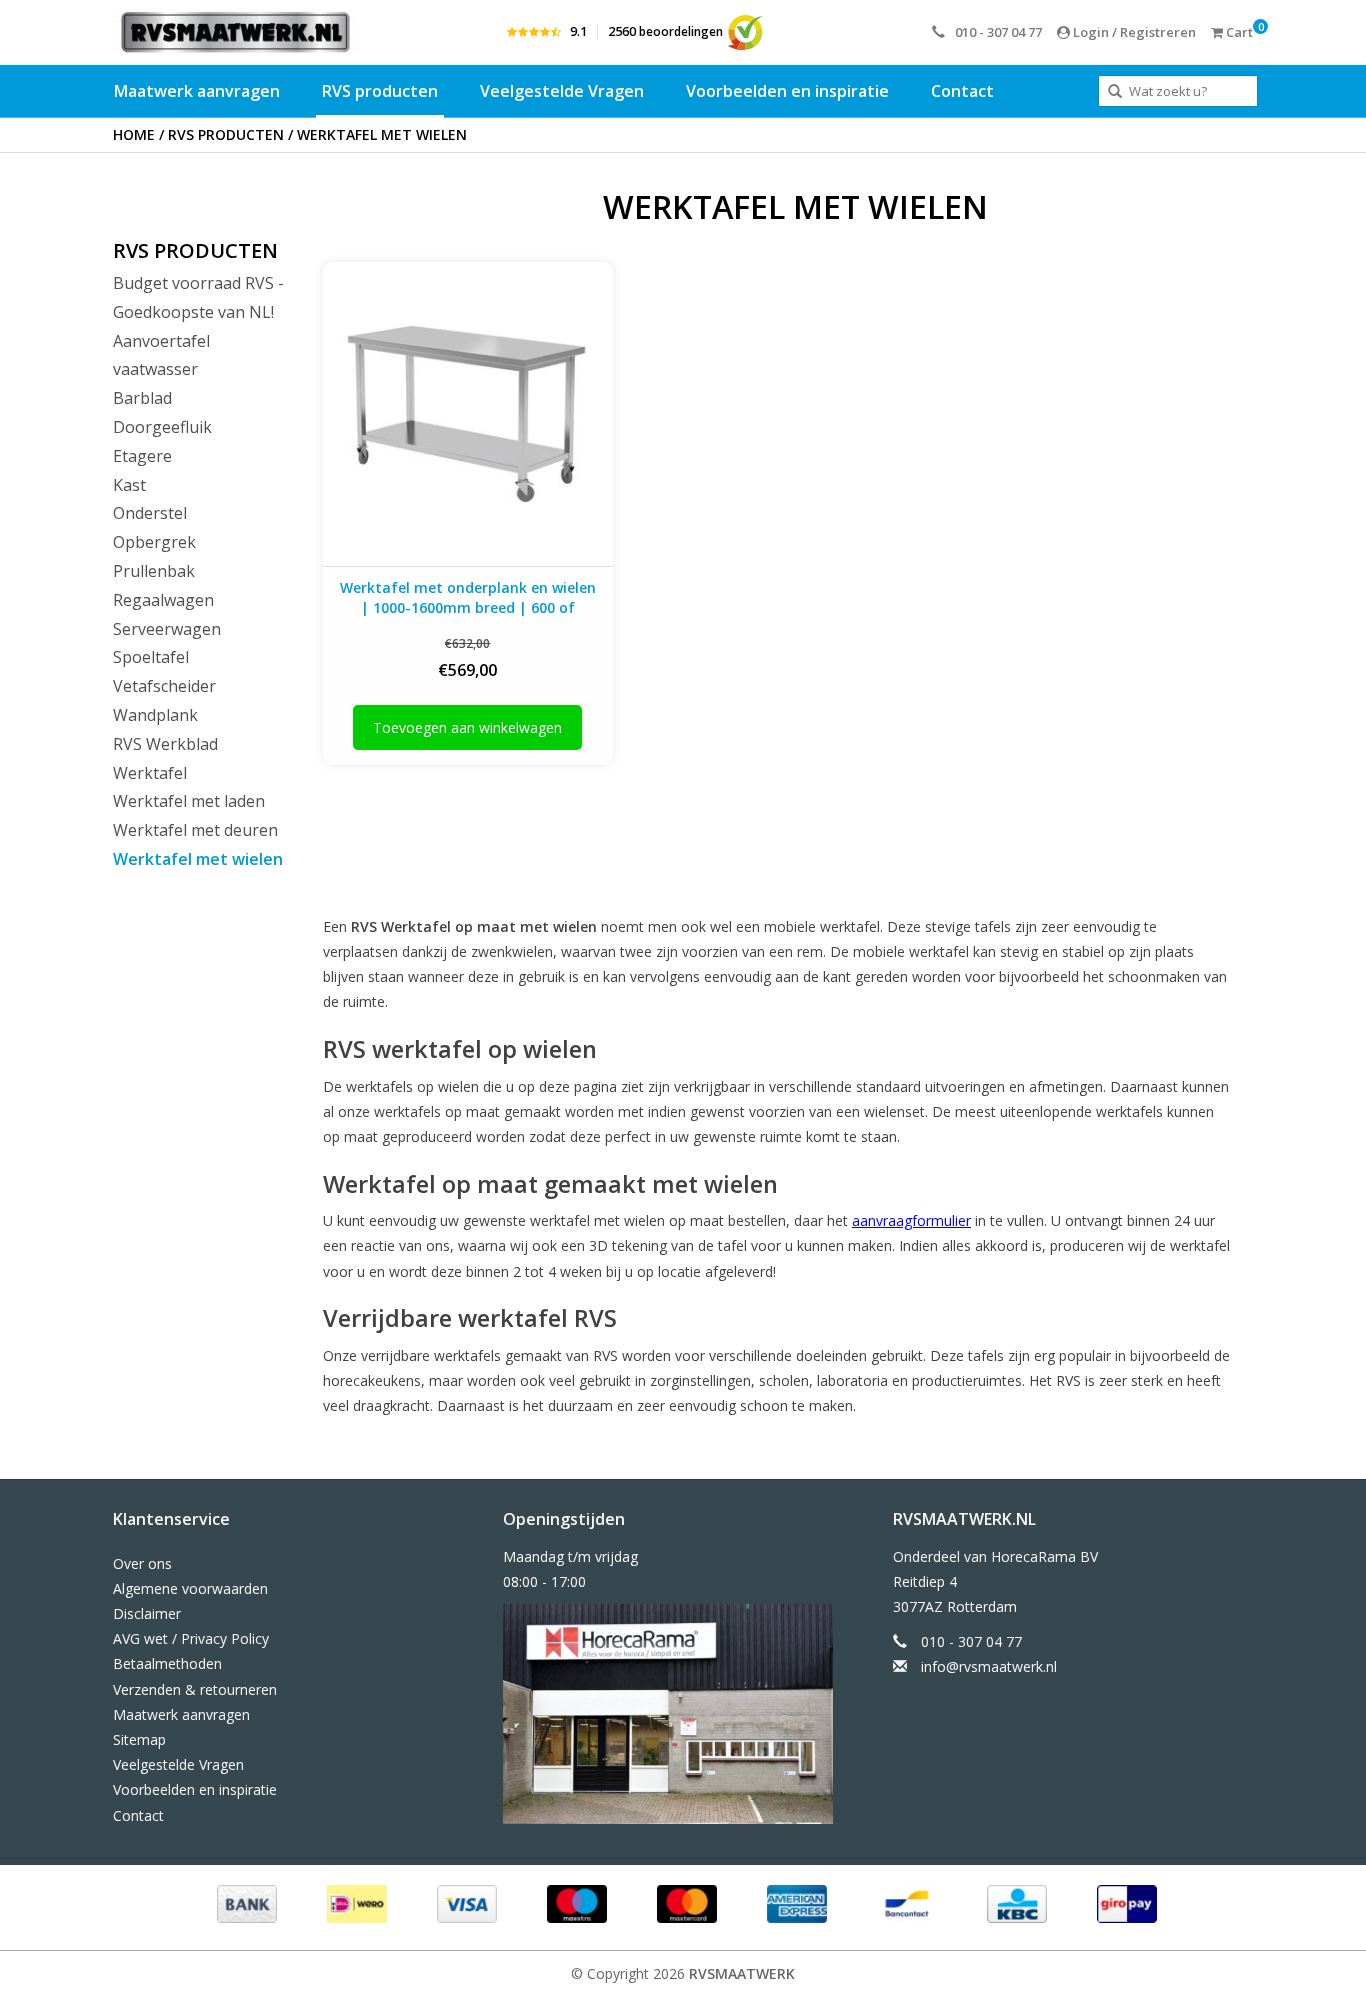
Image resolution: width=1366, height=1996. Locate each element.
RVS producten (380, 91)
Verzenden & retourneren (195, 1689)
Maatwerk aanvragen (197, 91)
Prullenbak (154, 571)
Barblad (142, 398)
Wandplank (155, 715)
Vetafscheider (164, 686)
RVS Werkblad (165, 744)
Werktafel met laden (189, 801)
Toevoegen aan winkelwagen (467, 727)
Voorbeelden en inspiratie (787, 91)
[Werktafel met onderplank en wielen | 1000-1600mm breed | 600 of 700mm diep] (468, 413)
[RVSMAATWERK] (235, 32)
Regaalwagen (163, 600)
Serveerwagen (167, 629)
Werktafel (150, 773)
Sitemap (139, 1739)
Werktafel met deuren (195, 830)
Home (134, 134)
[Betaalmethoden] (245, 1902)
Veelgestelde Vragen (562, 91)
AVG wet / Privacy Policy (191, 1638)
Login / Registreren (1133, 32)
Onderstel (150, 513)
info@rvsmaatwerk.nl (989, 1666)
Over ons (142, 1563)
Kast (129, 485)
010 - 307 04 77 (998, 32)
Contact (962, 91)
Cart (1238, 32)
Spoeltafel (151, 657)
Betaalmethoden (167, 1663)
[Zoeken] (1115, 92)
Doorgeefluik (162, 427)
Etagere (142, 456)
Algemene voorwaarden (190, 1588)
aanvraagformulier (911, 1220)
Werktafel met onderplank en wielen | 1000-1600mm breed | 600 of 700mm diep (468, 598)
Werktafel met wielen (382, 134)
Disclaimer (147, 1613)
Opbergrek (154, 542)
